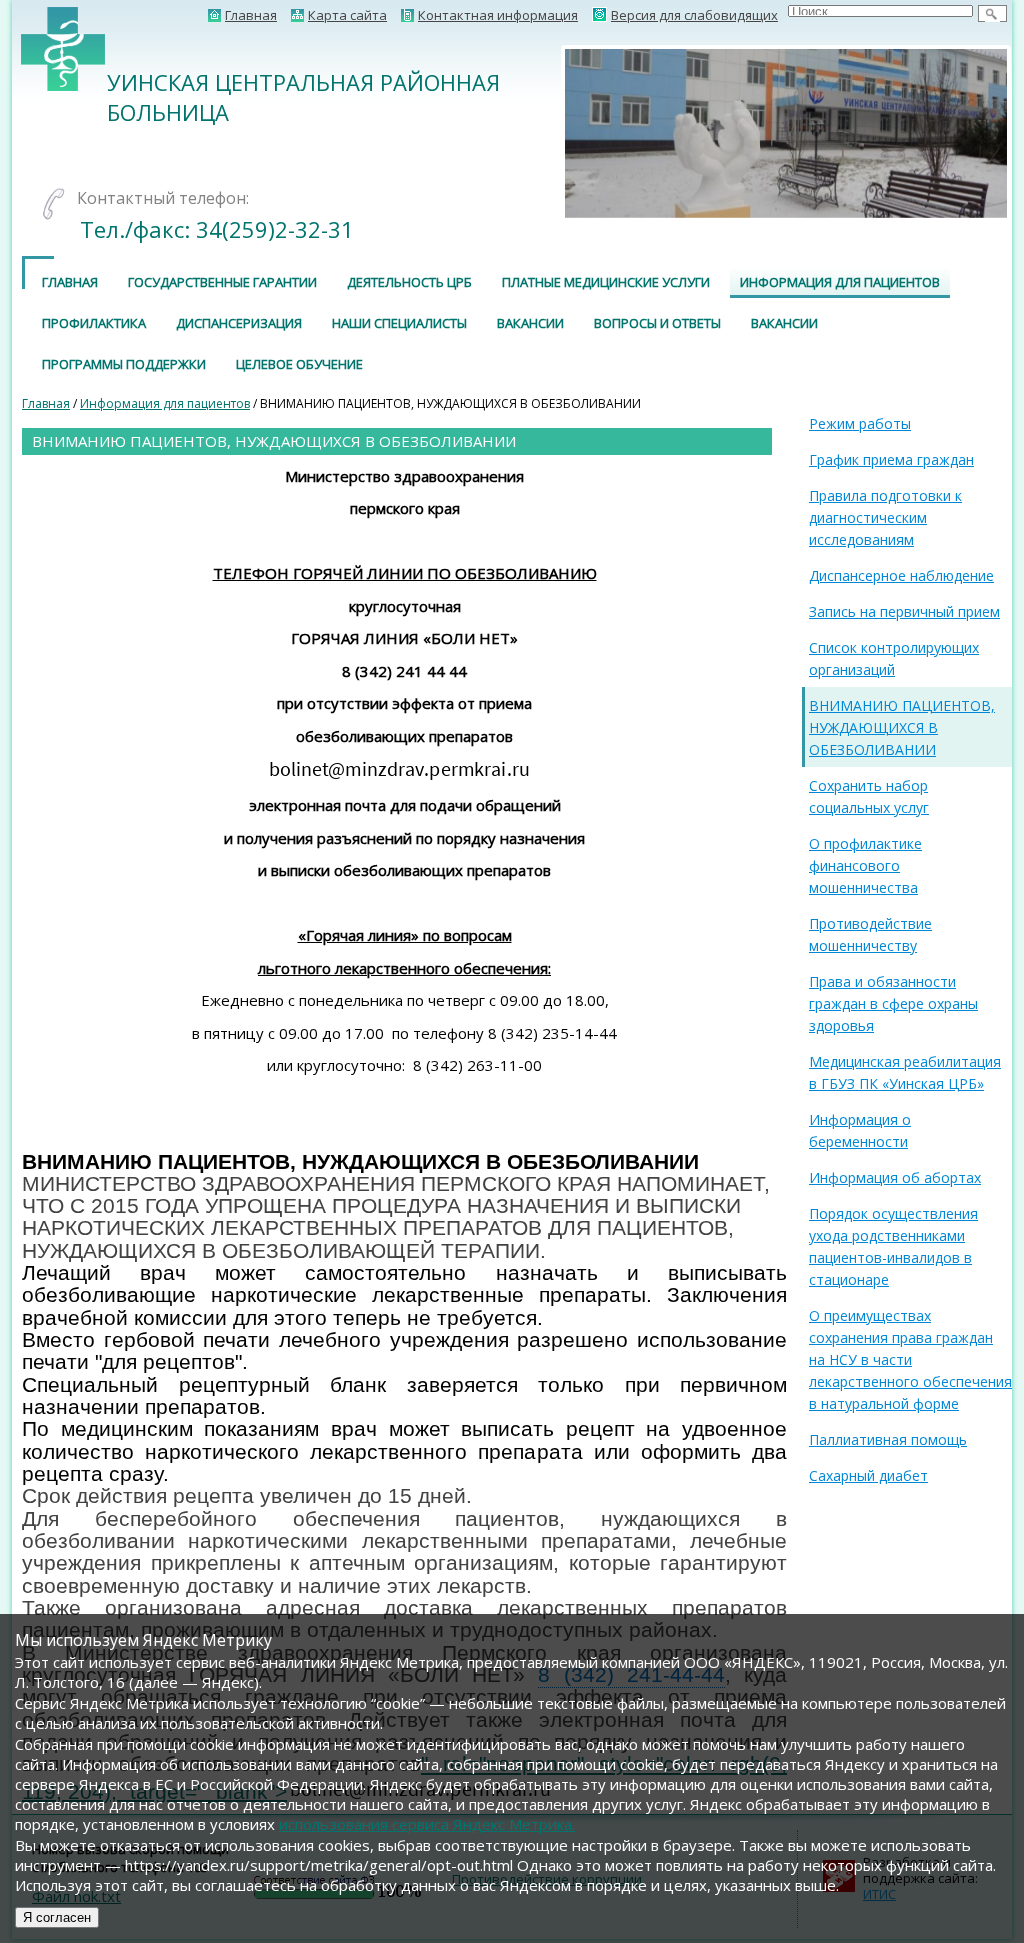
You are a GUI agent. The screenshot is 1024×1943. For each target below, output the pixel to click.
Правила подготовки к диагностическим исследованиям (885, 517)
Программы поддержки (124, 364)
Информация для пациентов (840, 282)
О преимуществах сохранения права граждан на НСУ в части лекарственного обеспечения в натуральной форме (910, 1359)
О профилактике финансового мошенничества (865, 865)
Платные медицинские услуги (606, 282)
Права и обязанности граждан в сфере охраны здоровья (893, 1003)
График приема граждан (891, 459)
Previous (535, 133)
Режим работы (860, 423)
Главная (70, 282)
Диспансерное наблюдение (901, 575)
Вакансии (530, 323)
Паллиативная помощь (888, 1439)
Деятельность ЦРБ (409, 282)
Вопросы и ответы (657, 323)
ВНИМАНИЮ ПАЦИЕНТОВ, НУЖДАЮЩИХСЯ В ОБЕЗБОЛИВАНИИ (902, 727)
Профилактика (94, 323)
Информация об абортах (895, 1177)
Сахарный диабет (868, 1475)
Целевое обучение (299, 364)
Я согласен (57, 1917)
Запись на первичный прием (904, 611)
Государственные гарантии (222, 282)
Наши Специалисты (399, 323)
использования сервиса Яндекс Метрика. (427, 1824)
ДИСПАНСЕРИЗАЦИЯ (239, 323)
